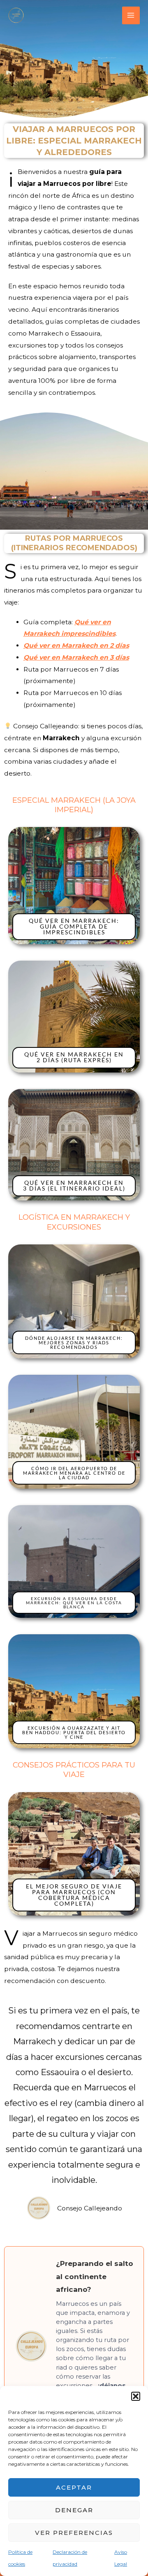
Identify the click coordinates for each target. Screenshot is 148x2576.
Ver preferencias (74, 2533)
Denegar (74, 2510)
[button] (136, 2396)
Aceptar (74, 2487)
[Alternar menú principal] (131, 15)
